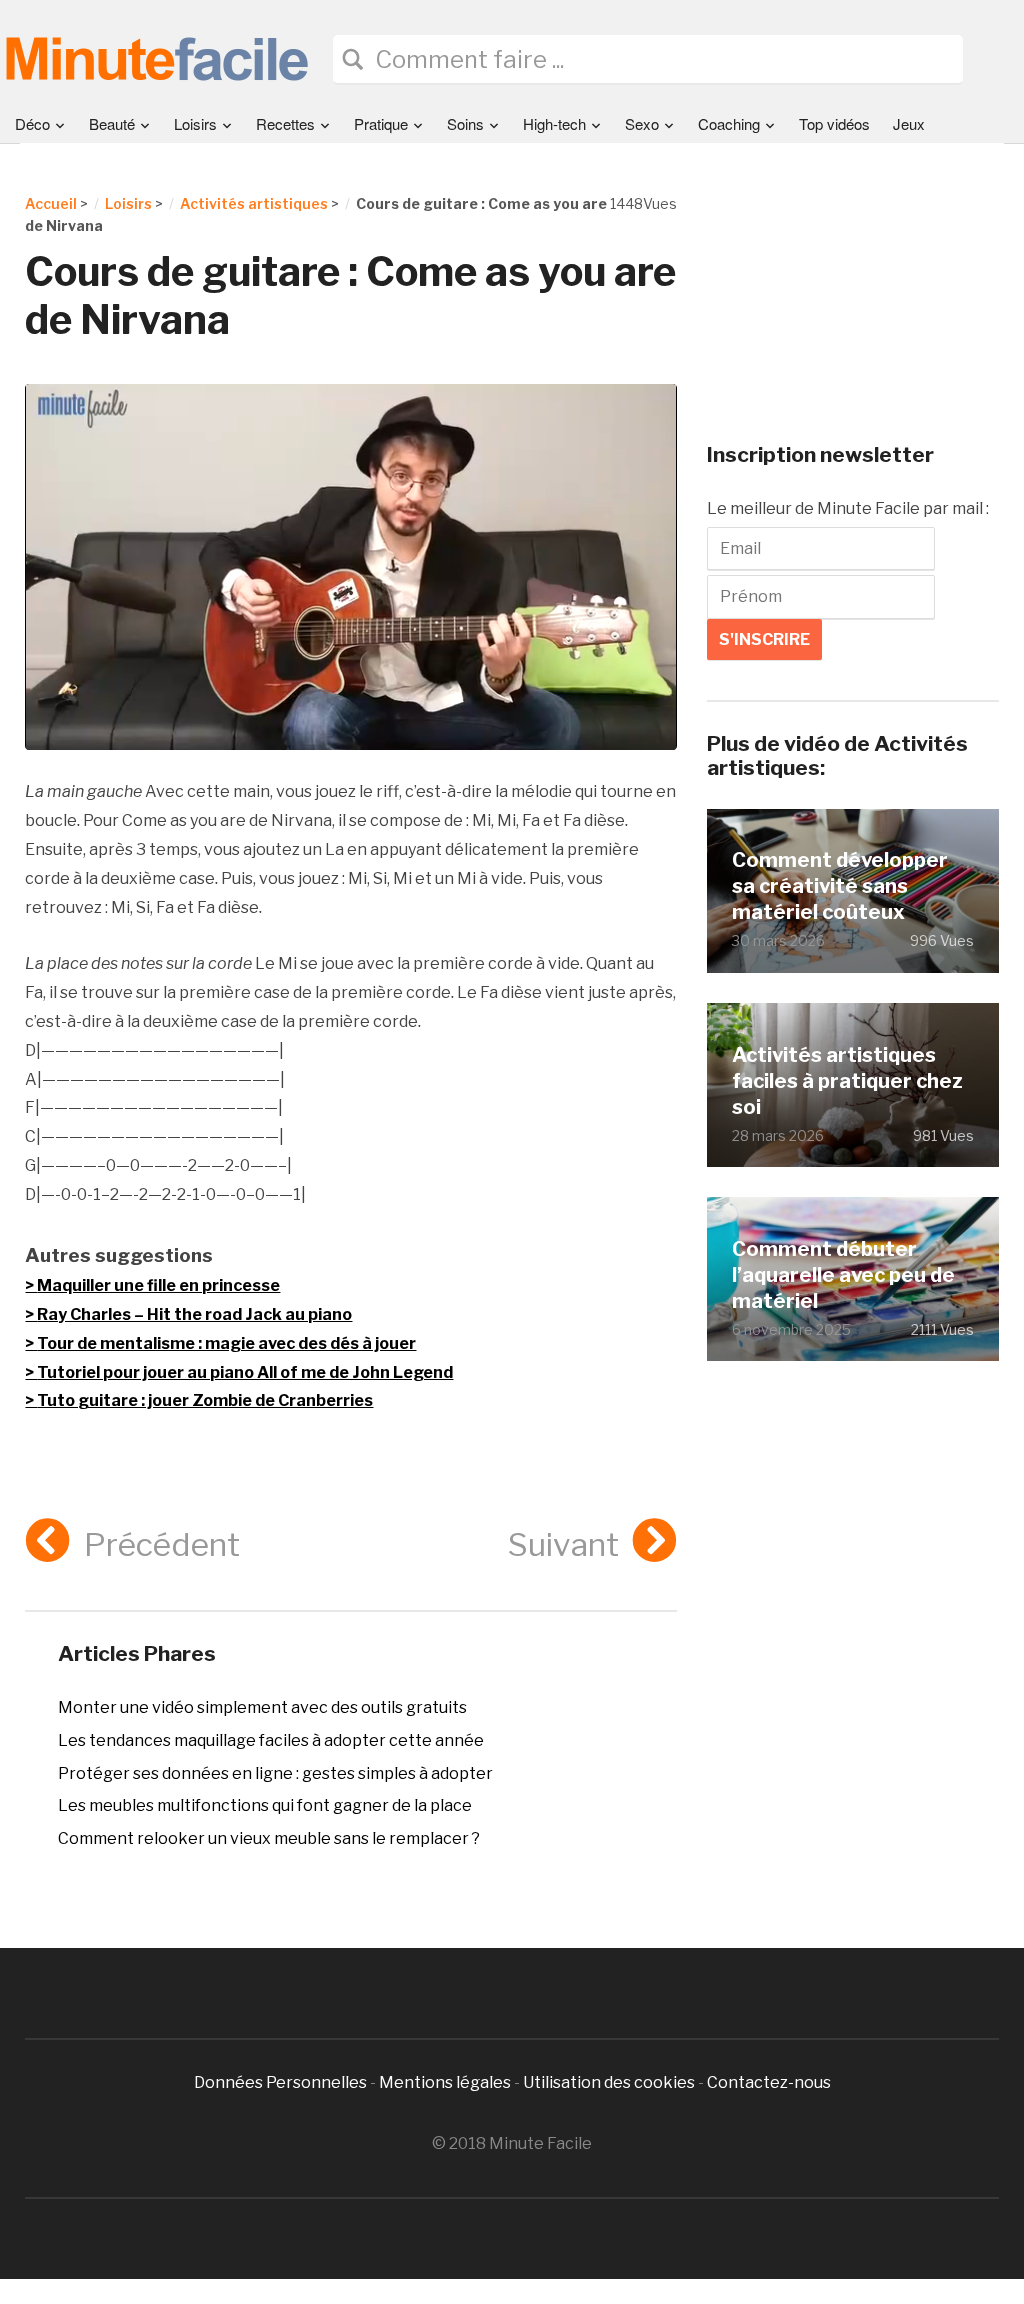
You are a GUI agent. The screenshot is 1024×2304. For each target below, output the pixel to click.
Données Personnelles (282, 2082)
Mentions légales (445, 2082)
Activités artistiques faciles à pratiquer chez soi (847, 1081)
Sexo (642, 123)
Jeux (909, 123)
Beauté (112, 123)
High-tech (554, 123)
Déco (32, 123)
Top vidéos (834, 123)
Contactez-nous (769, 2082)
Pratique (381, 123)
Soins (465, 123)
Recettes (285, 123)
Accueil (51, 203)
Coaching (729, 123)
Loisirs (195, 123)
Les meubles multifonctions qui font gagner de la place (265, 1805)
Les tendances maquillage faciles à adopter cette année (271, 1740)
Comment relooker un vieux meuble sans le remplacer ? (269, 1838)
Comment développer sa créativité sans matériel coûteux (840, 886)
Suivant (563, 1544)
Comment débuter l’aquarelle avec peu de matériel (843, 1275)
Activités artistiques (254, 203)
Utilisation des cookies (609, 2082)
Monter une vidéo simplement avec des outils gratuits (262, 1707)
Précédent (161, 1544)
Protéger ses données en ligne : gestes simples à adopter (275, 1773)
